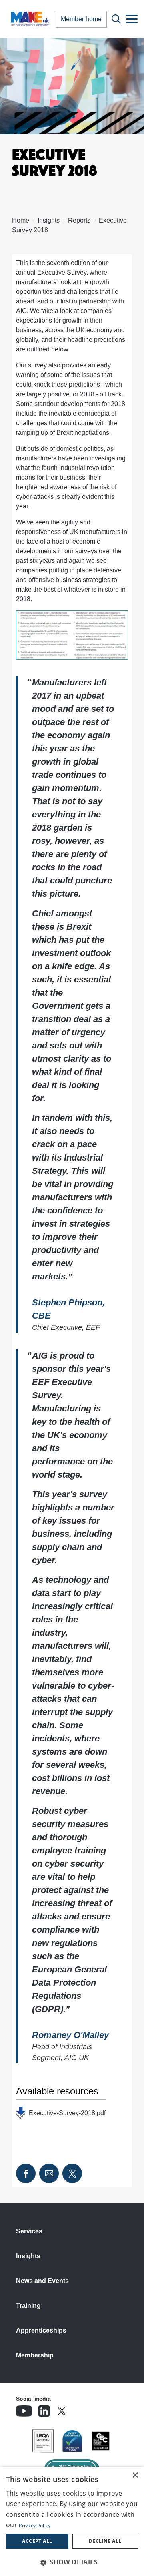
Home (21, 220)
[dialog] (72, 2521)
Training (28, 2306)
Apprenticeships (41, 2330)
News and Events (42, 2281)
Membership (35, 2355)
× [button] (135, 2475)
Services (29, 2231)
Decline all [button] (105, 2541)
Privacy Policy (35, 2525)
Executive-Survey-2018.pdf (67, 2113)
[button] (72, 2562)
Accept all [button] (37, 2541)
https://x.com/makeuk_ (84, 2409)
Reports (79, 220)
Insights (49, 220)
